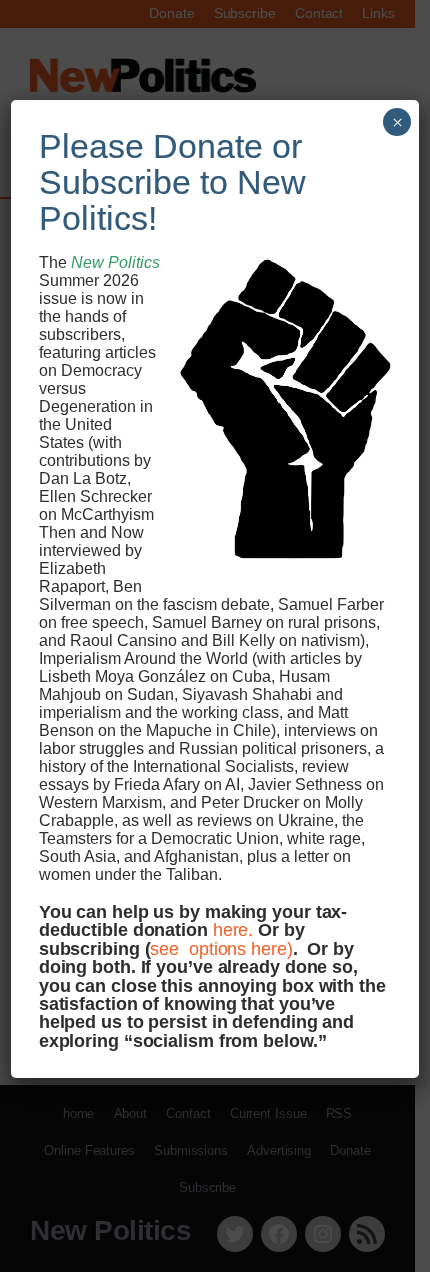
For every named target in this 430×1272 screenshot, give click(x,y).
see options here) (221, 948)
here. (233, 929)
